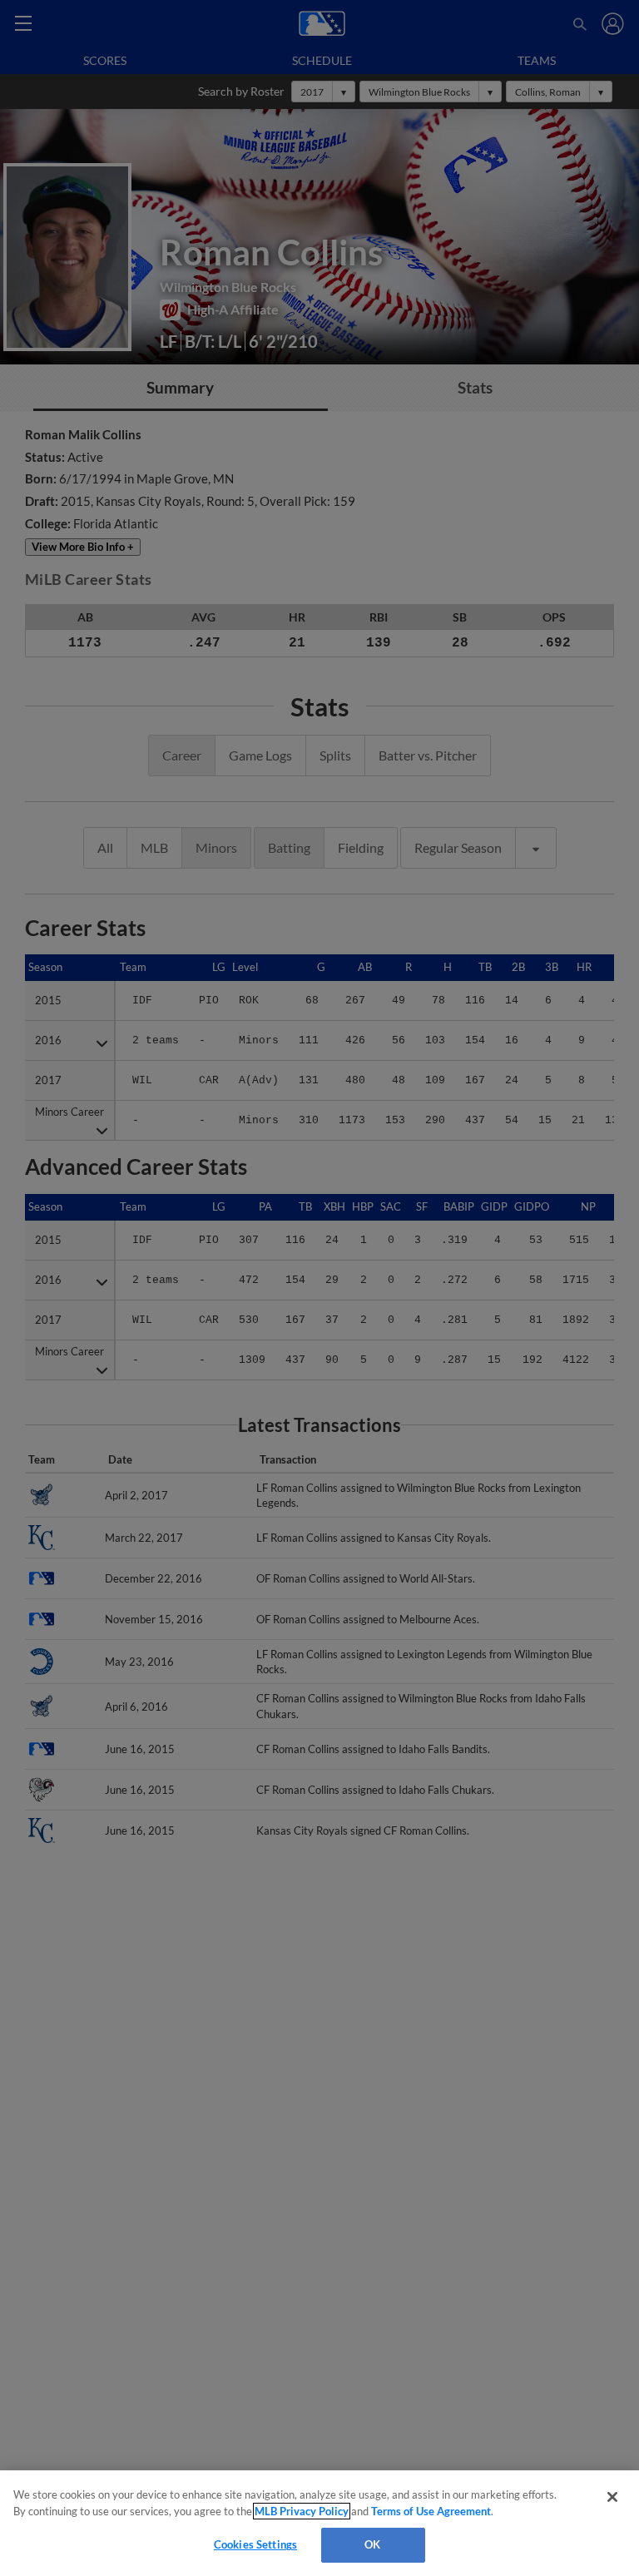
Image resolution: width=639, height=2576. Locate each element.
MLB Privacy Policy (302, 2511)
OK (372, 2544)
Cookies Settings (255, 2544)
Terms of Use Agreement (431, 2511)
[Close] (612, 2497)
